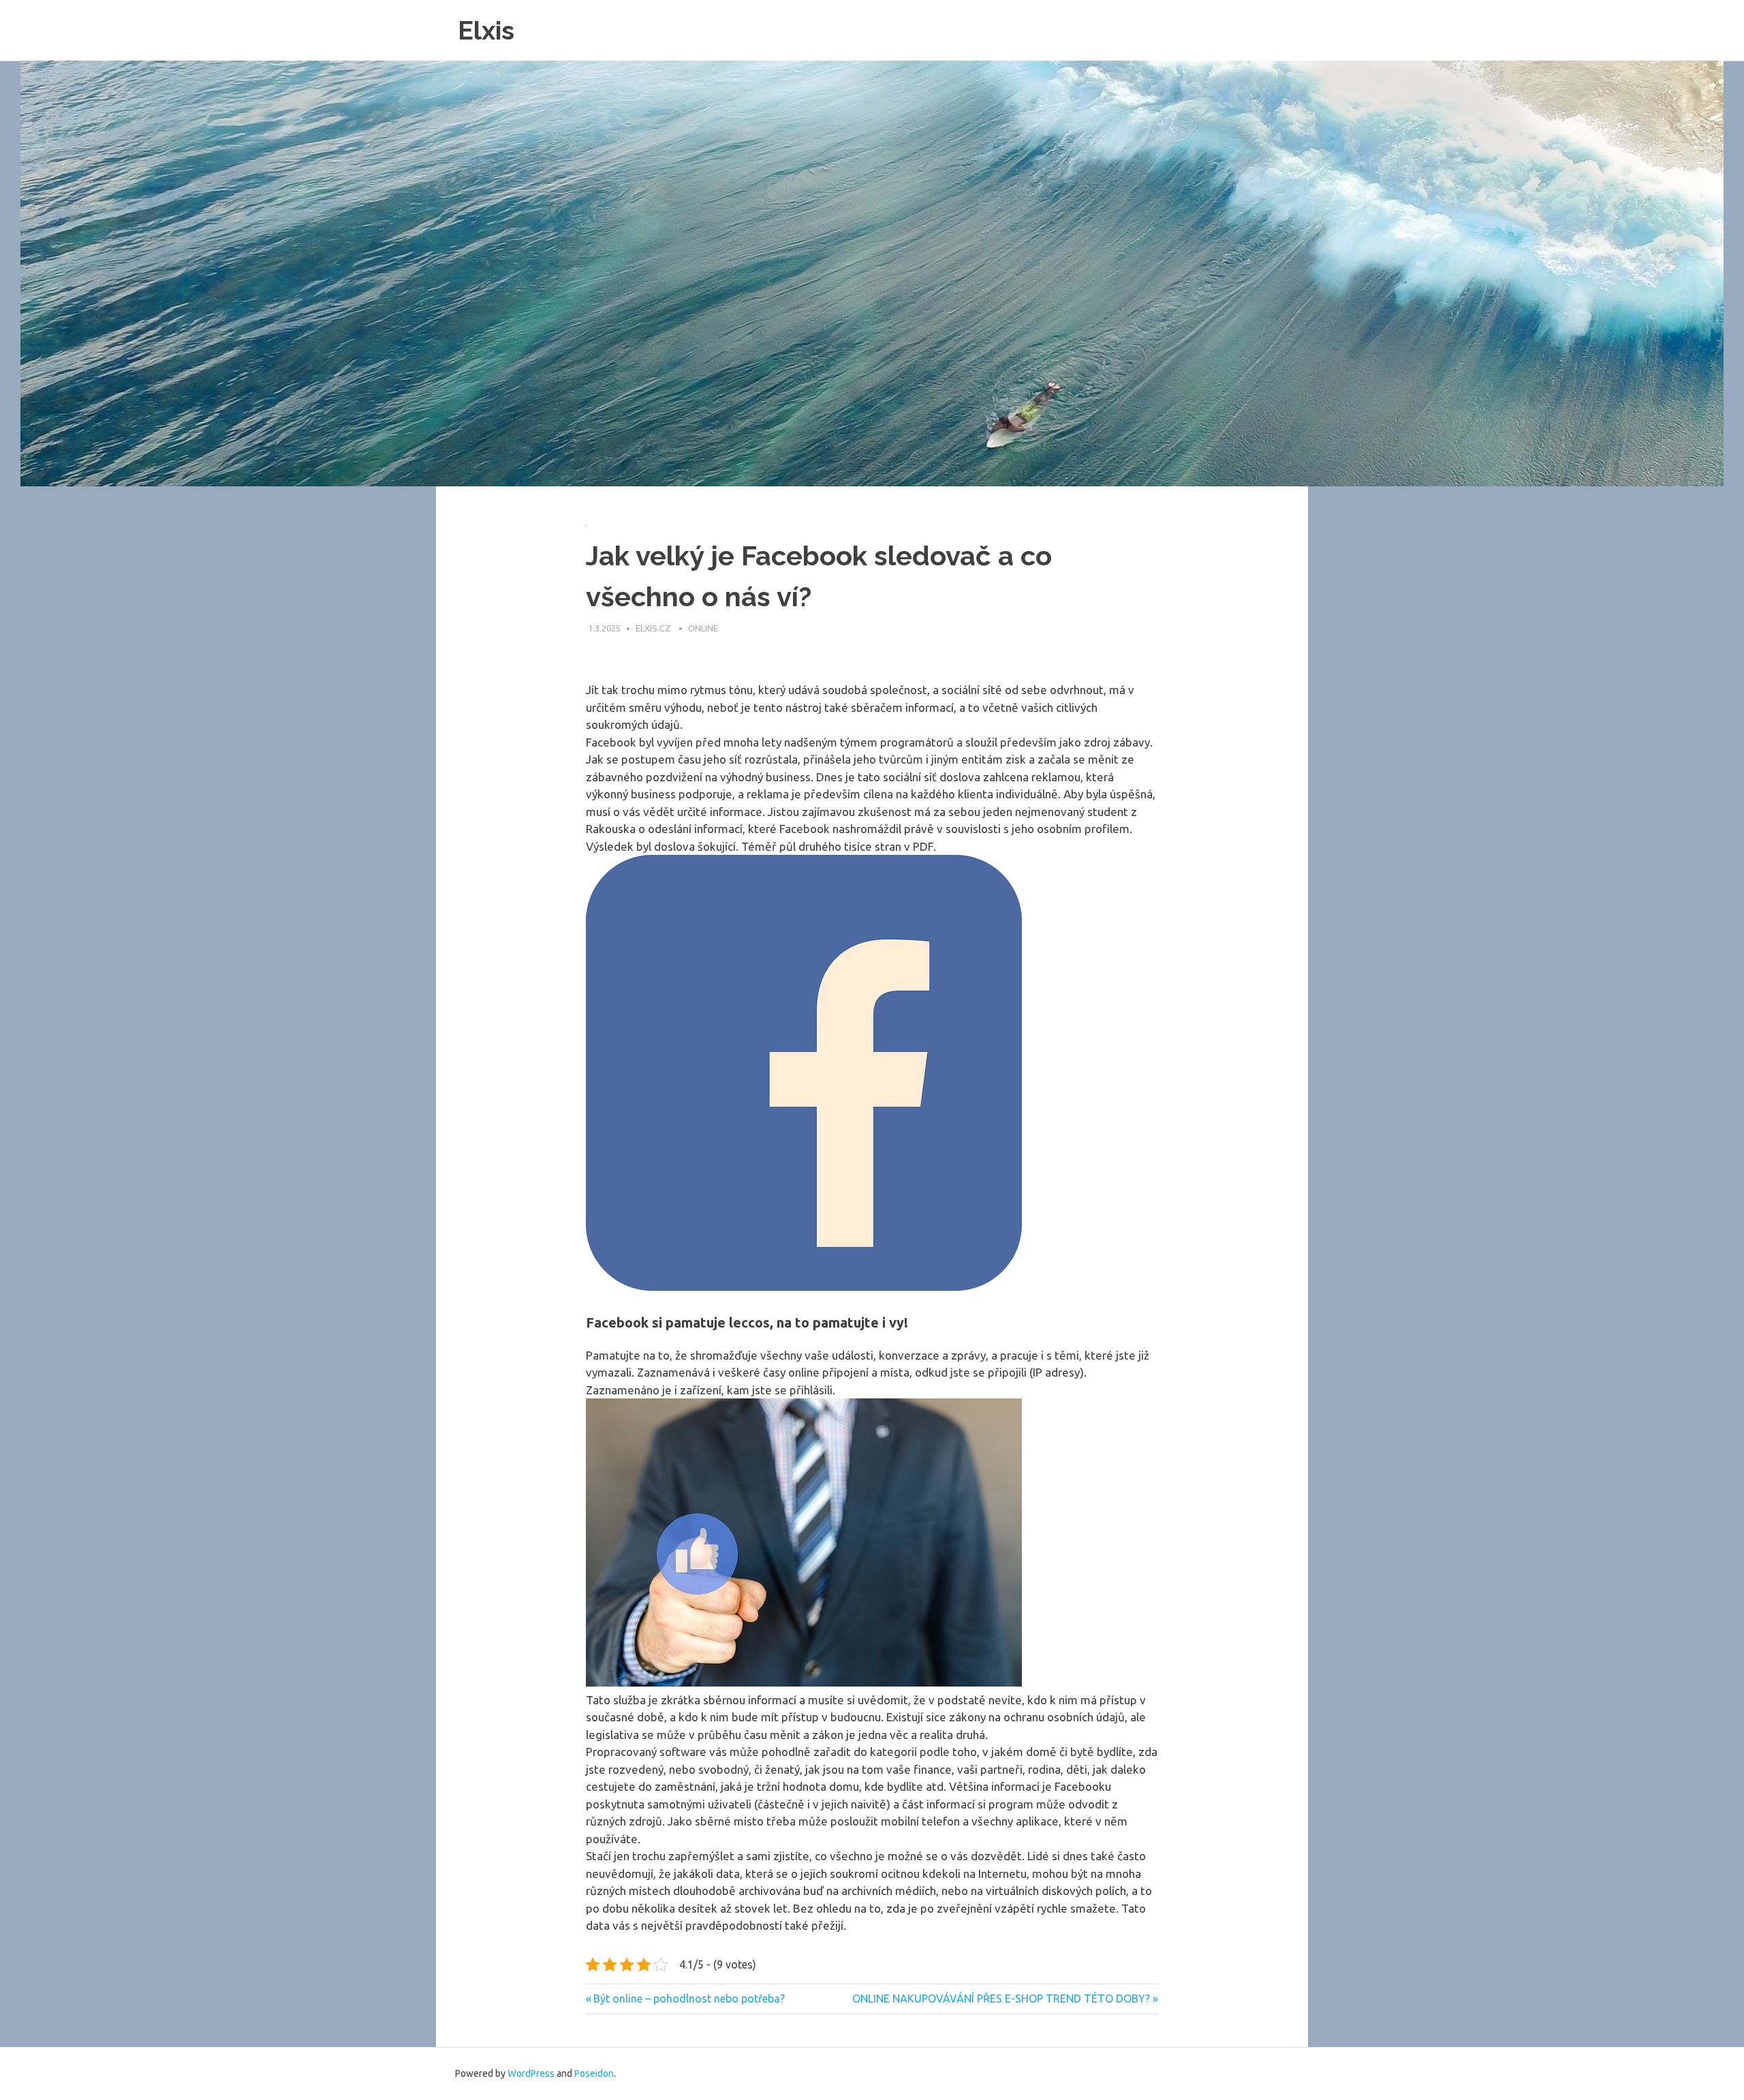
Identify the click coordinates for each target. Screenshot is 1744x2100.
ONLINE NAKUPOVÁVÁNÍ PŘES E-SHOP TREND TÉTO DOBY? (1001, 1999)
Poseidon (594, 2073)
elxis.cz (654, 628)
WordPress (531, 2073)
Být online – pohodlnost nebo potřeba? (689, 1999)
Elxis (486, 30)
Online (703, 628)
